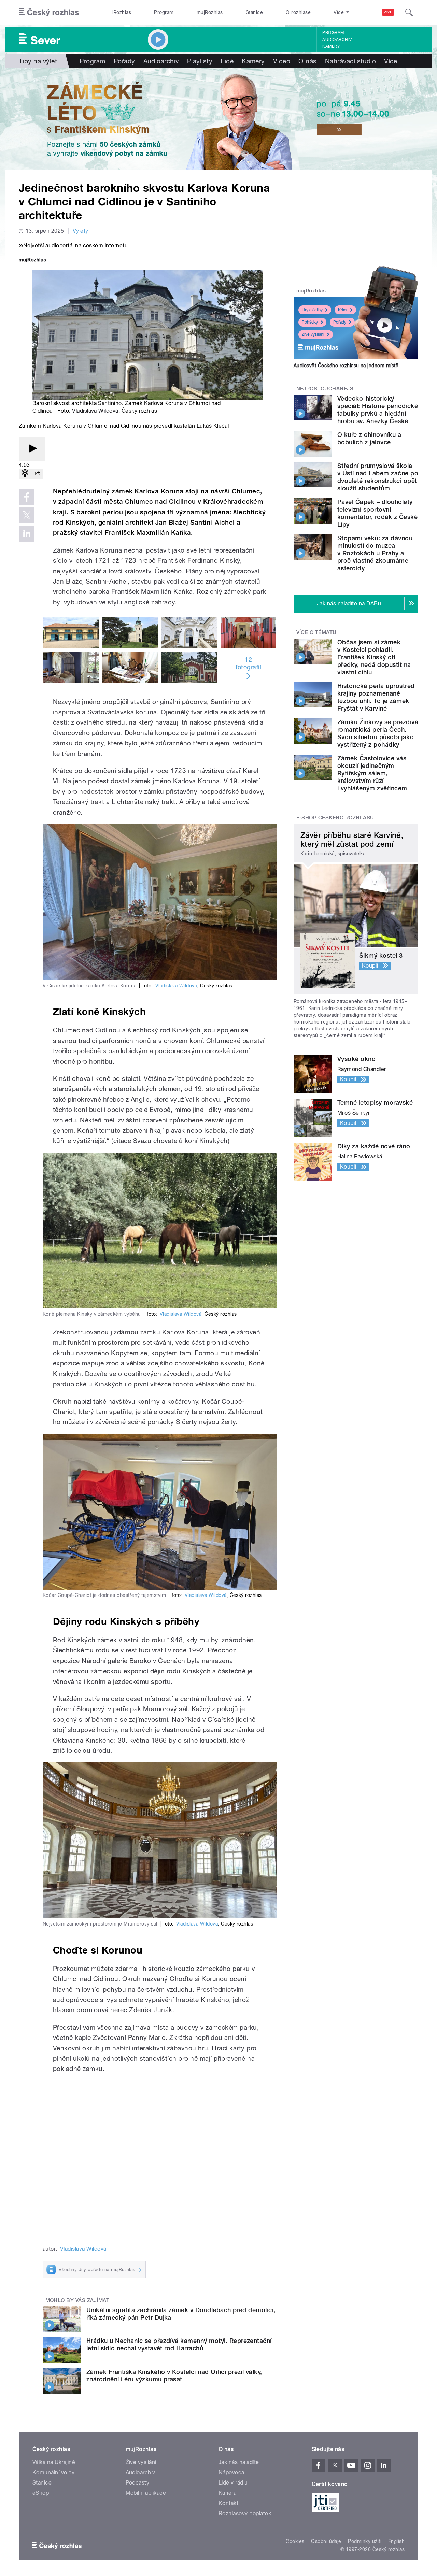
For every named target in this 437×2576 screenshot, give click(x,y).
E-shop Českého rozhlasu (335, 818)
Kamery (331, 46)
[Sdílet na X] (27, 515)
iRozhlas (122, 12)
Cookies (295, 2541)
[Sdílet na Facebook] (27, 497)
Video (282, 61)
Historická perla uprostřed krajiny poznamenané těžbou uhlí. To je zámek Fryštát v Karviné (376, 697)
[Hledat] (409, 12)
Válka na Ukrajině (54, 2462)
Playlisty (200, 61)
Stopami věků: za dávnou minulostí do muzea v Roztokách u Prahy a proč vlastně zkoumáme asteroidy (375, 553)
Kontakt (228, 2503)
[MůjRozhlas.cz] (32, 261)
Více (394, 61)
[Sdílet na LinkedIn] (27, 534)
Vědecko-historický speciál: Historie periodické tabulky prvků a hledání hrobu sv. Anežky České (378, 410)
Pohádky (310, 322)
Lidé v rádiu (233, 2483)
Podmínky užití (365, 2541)
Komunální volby (53, 2472)
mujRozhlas (210, 12)
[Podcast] (25, 474)
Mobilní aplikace (146, 2493)
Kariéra (227, 2493)
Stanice (254, 12)
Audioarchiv (337, 40)
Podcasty (138, 2483)
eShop (41, 2493)
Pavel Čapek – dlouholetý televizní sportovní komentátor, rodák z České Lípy (377, 513)
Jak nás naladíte (239, 2462)
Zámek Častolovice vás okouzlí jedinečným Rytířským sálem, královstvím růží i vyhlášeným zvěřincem (372, 773)
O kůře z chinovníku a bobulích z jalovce (369, 438)
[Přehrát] (32, 449)
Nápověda (231, 2472)
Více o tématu (316, 632)
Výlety (81, 231)
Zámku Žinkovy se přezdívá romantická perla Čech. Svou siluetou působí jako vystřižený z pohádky (378, 733)
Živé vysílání (313, 334)
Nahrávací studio (351, 61)
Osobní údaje (326, 2541)
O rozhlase (298, 12)
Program (164, 12)
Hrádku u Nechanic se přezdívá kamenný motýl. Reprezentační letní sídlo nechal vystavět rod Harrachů (179, 2344)
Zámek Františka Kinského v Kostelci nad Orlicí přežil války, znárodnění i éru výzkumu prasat (174, 2375)
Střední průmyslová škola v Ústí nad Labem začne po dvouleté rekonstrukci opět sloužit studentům (378, 477)
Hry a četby (312, 310)
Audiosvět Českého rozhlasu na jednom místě (346, 366)
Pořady (124, 61)
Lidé (227, 61)
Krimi (343, 310)
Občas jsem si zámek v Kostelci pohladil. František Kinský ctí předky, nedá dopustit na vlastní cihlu (374, 657)
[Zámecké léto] (218, 119)
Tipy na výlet (38, 61)
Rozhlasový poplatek (245, 2513)
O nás (307, 61)
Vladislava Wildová (95, 411)
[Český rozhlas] (49, 12)
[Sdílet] (37, 474)
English (396, 2541)
